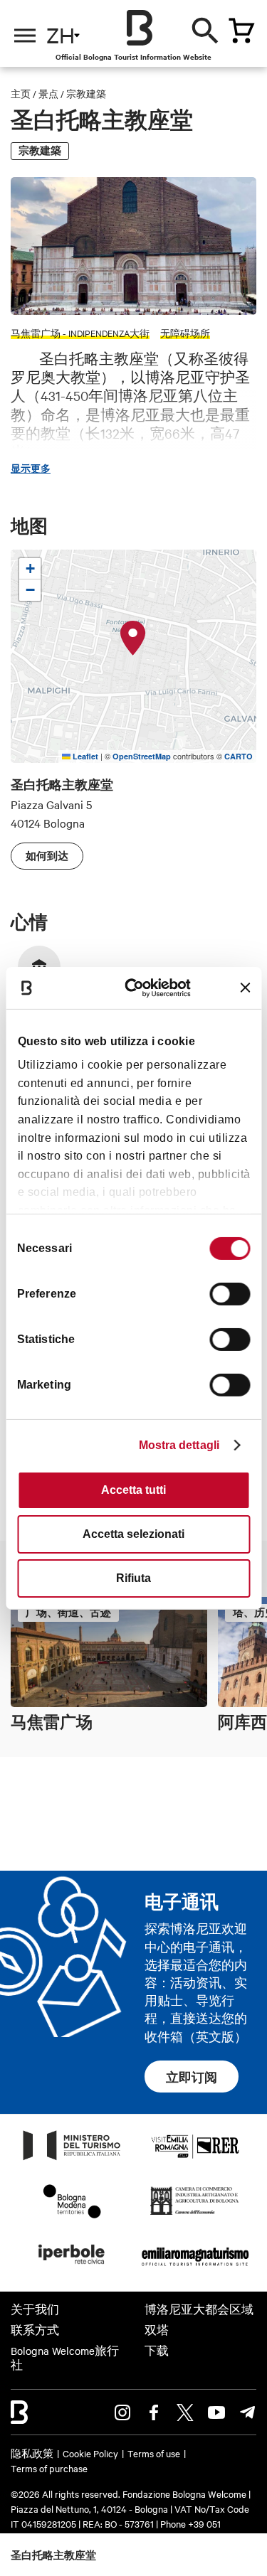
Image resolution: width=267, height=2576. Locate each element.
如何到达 (47, 856)
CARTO (239, 756)
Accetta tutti (133, 1490)
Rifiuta (133, 1578)
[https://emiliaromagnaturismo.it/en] (195, 2268)
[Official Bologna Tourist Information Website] (140, 28)
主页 (21, 93)
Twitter (185, 2412)
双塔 (157, 2330)
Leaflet (84, 756)
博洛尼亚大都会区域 (199, 2309)
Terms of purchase (49, 2468)
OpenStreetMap (142, 756)
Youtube (216, 2412)
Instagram (122, 2412)
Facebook (154, 2412)
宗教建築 (86, 93)
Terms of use (154, 2453)
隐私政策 (32, 2453)
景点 (48, 93)
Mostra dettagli (179, 1445)
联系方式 (35, 2330)
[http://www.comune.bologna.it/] (72, 2268)
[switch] (230, 1294)
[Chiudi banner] (245, 988)
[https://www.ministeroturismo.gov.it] (72, 2159)
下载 (157, 2351)
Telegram (248, 2412)
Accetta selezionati (133, 1534)
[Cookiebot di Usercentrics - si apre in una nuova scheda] (140, 987)
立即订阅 (192, 2077)
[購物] (241, 31)
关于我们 (35, 2309)
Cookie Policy (90, 2453)
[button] (133, 638)
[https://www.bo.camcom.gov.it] (195, 2214)
